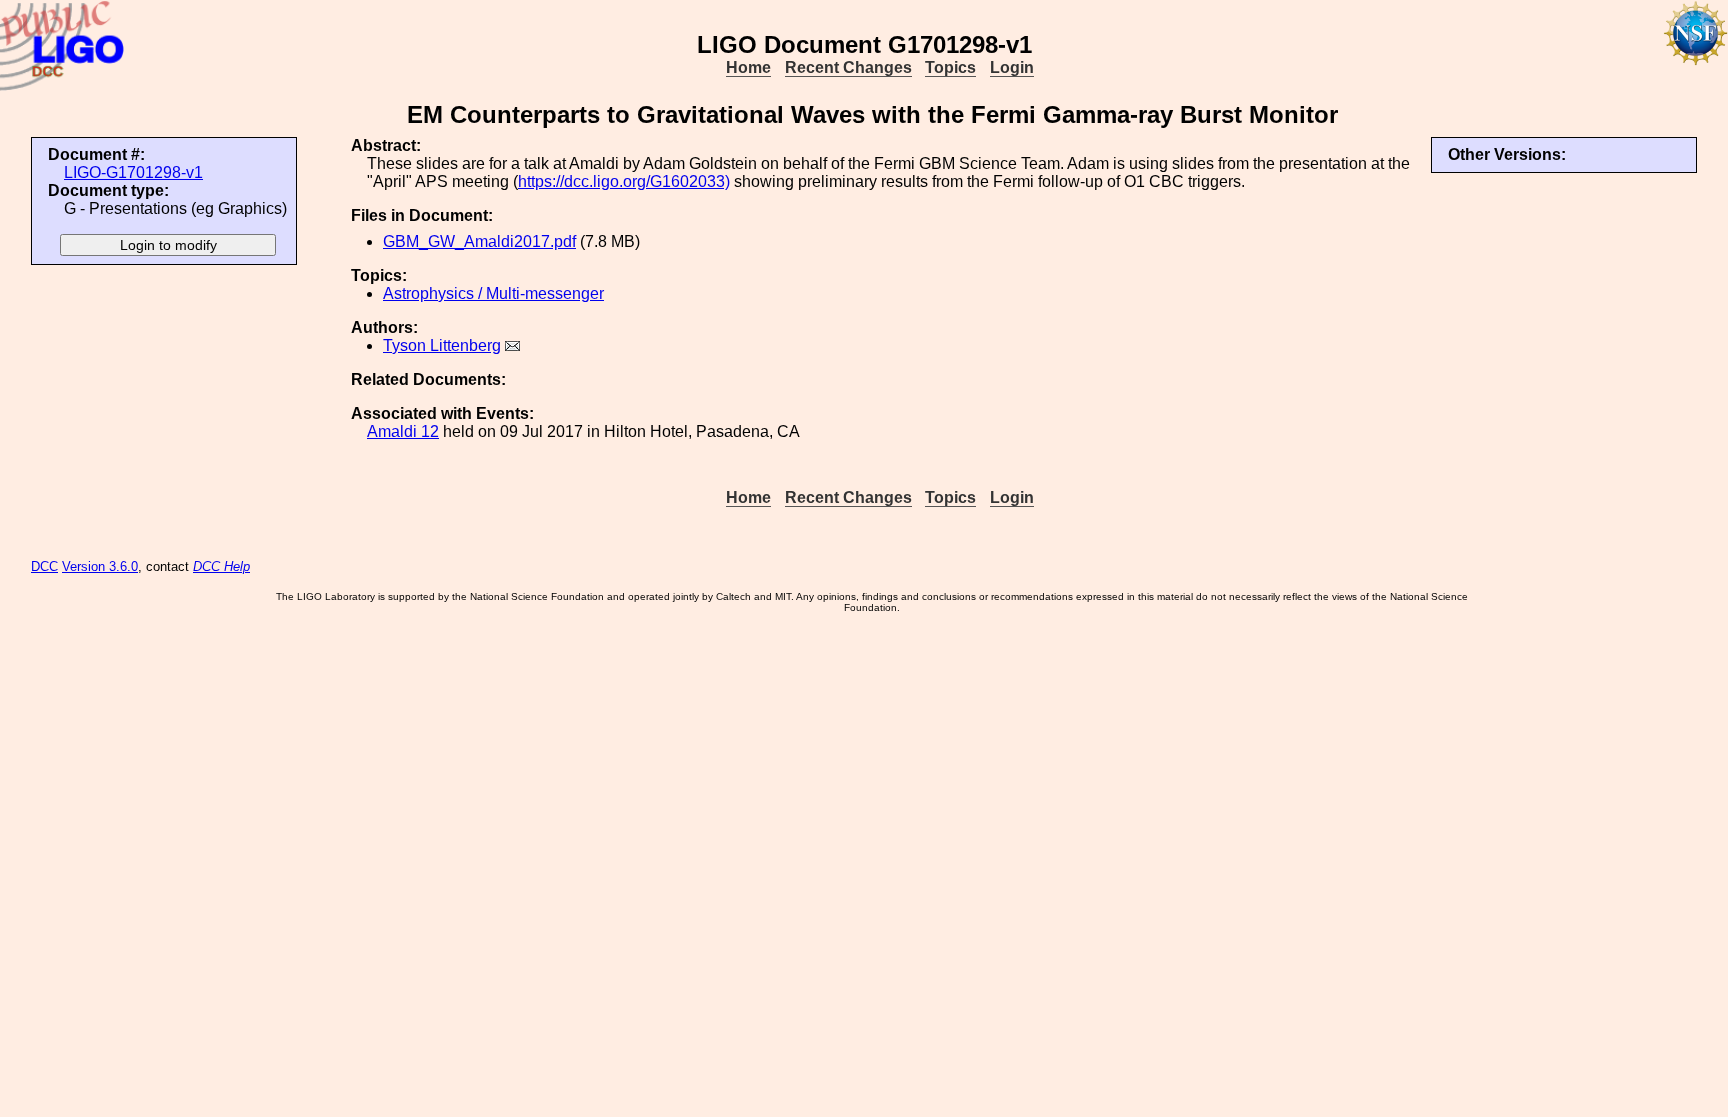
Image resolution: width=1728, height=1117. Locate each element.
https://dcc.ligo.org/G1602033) (624, 181)
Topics (950, 67)
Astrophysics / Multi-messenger (493, 293)
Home (748, 67)
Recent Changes (848, 67)
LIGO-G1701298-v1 (133, 172)
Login (1012, 67)
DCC (44, 566)
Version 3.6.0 (100, 566)
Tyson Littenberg (442, 345)
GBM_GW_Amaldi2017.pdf (479, 241)
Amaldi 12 (403, 431)
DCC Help (221, 566)
